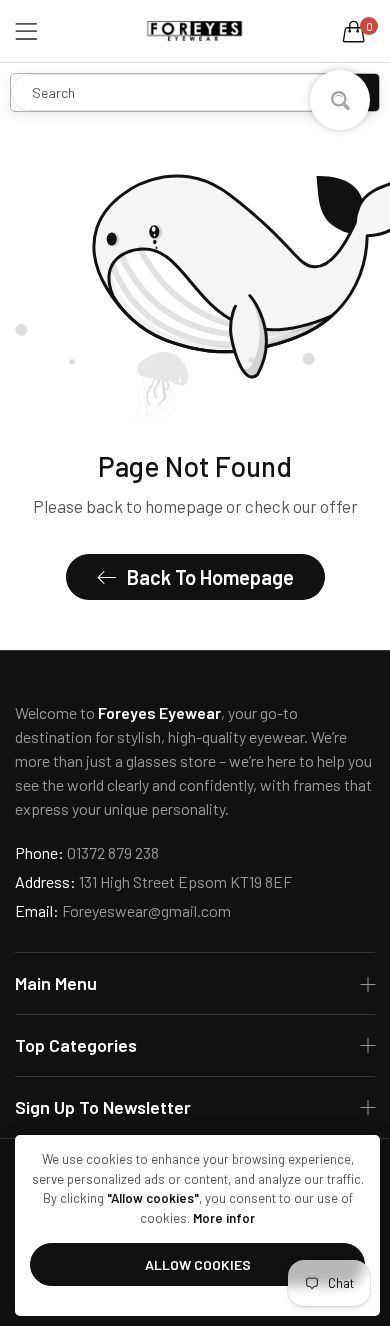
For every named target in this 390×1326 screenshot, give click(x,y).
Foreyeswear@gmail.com (123, 910)
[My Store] (195, 31)
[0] (354, 31)
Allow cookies (198, 1264)
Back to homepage (210, 577)
